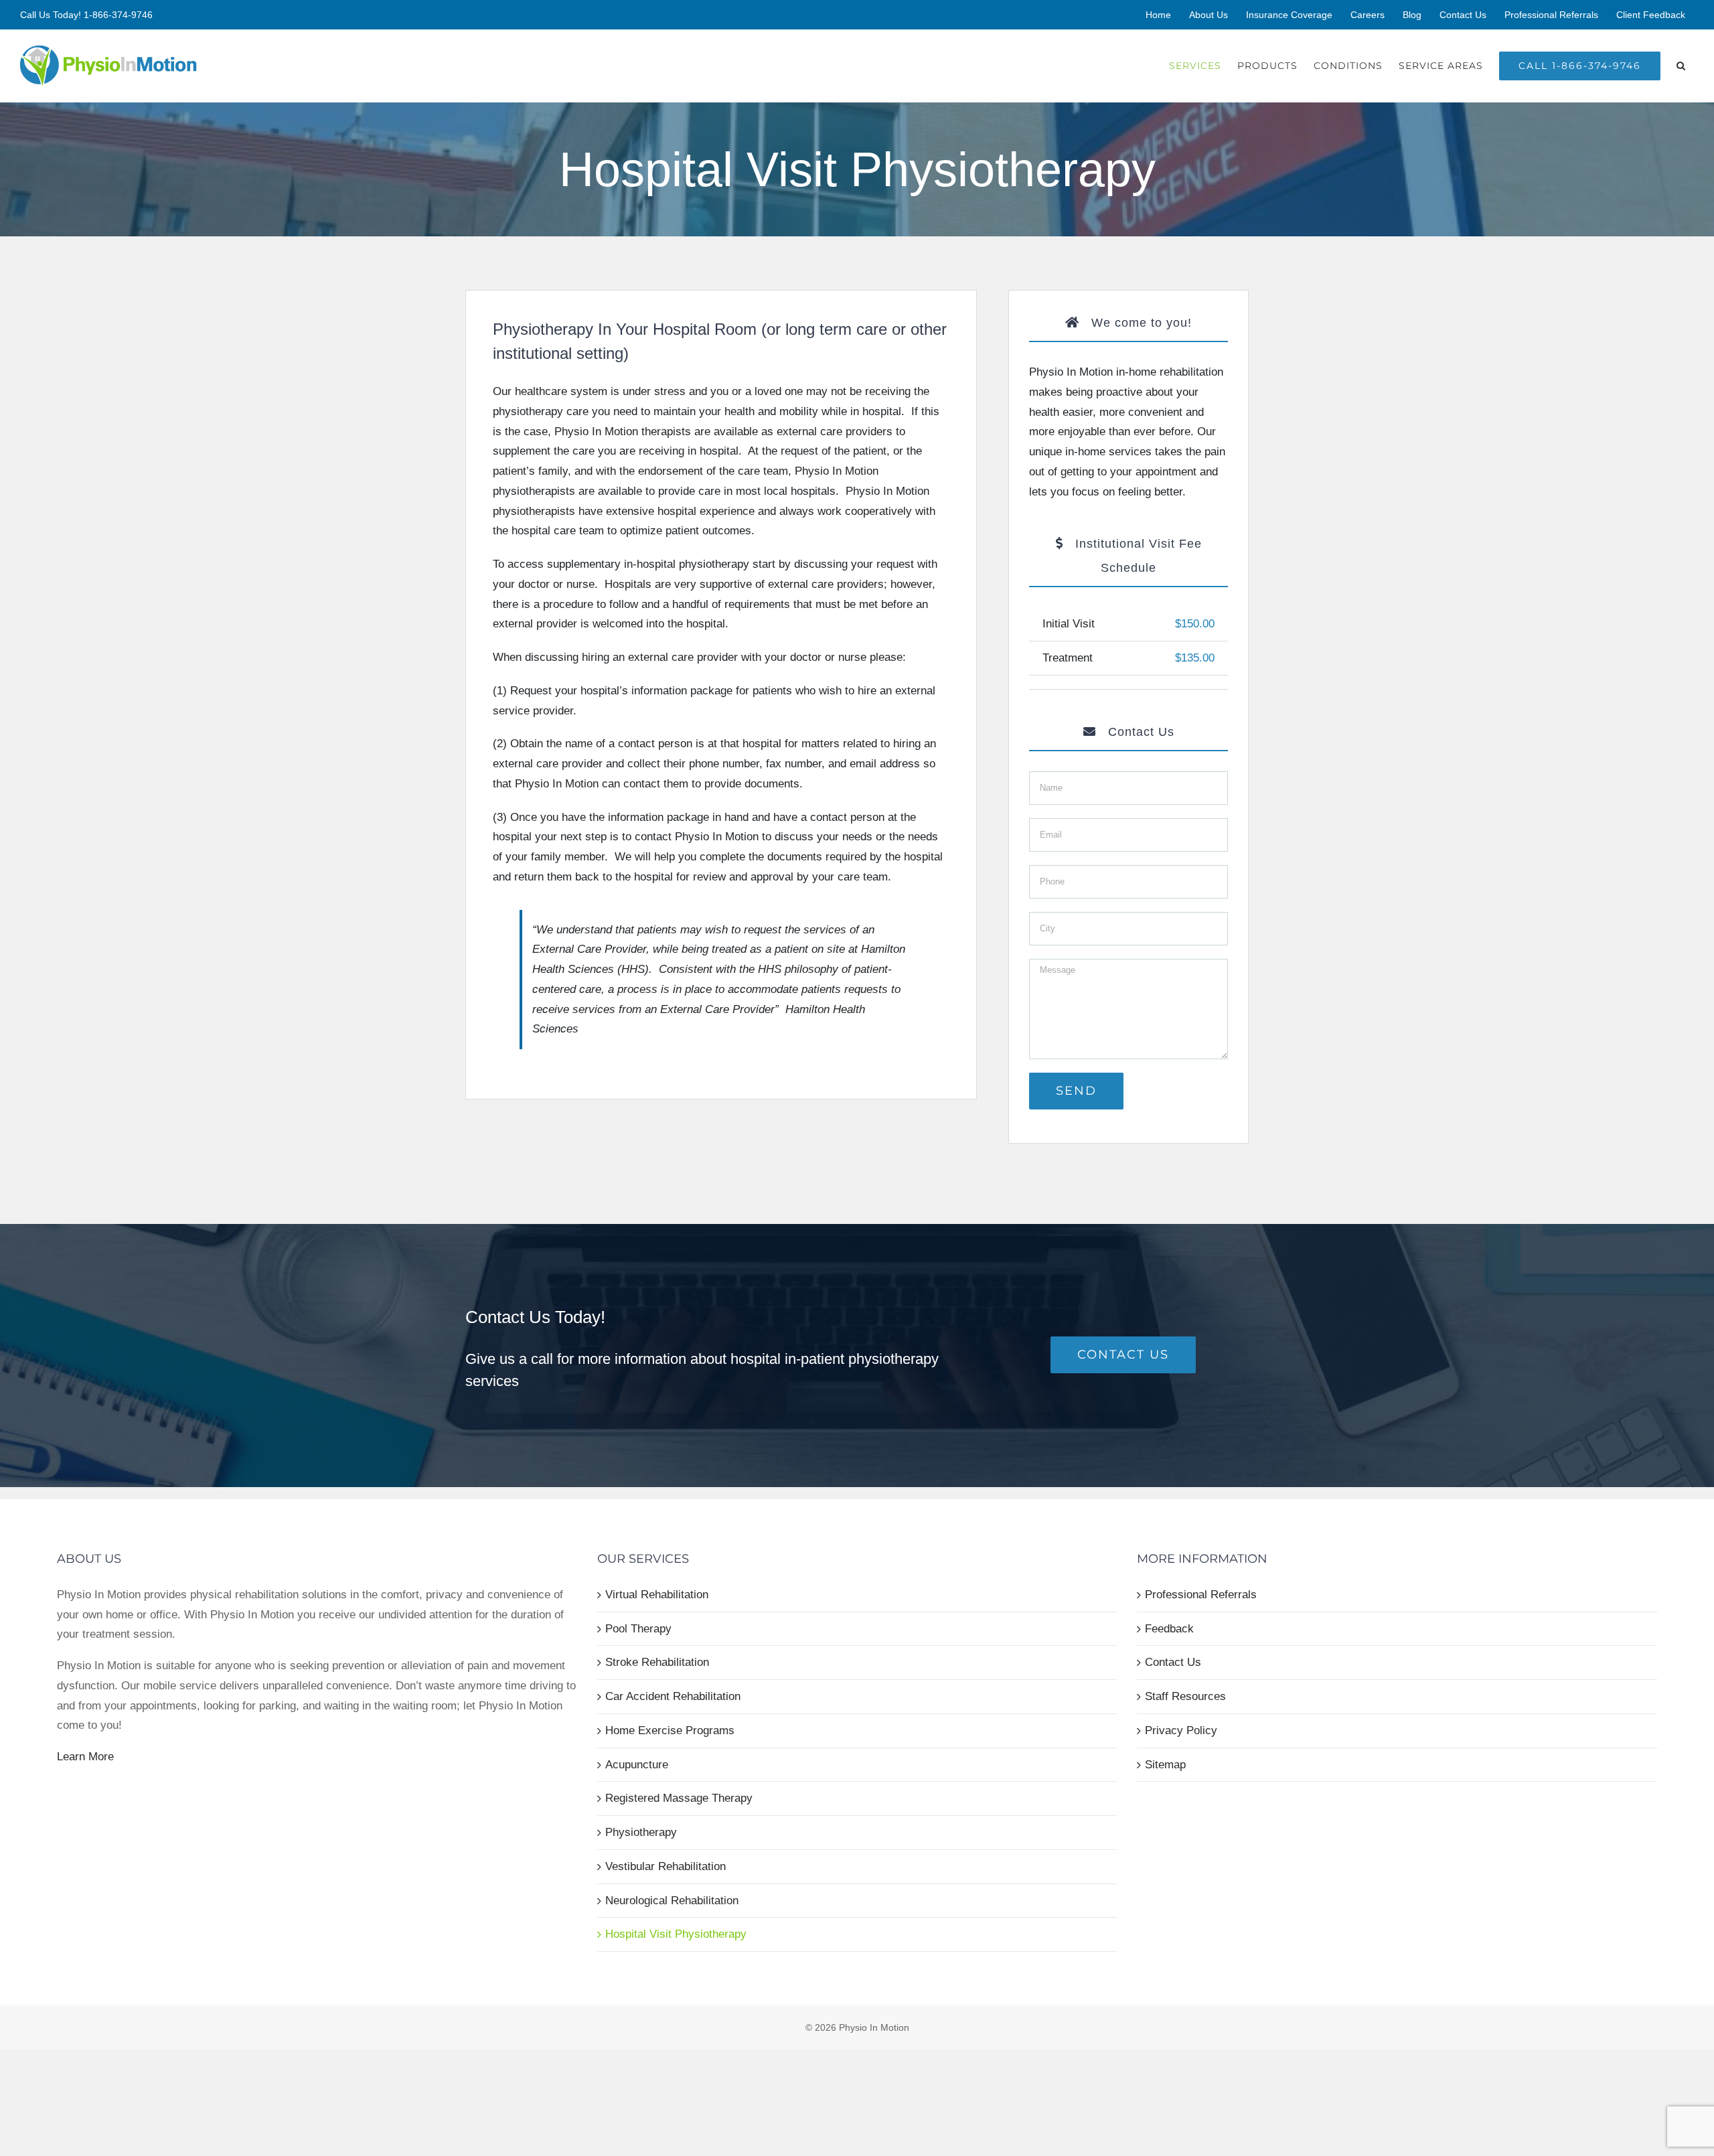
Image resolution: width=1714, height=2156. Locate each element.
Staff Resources (1185, 1696)
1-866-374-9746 (118, 15)
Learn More (85, 1757)
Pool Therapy (638, 1629)
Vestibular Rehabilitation (666, 1866)
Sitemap (1165, 1765)
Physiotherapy (641, 1832)
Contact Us (1173, 1662)
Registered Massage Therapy (679, 1798)
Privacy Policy (1181, 1730)
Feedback (1169, 1629)
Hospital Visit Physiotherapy (676, 1934)
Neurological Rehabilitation (672, 1901)
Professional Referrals (1201, 1595)
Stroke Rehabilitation (657, 1662)
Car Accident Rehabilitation (673, 1696)
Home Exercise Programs (670, 1730)
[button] (1681, 66)
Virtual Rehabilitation (657, 1595)
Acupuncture (637, 1765)
